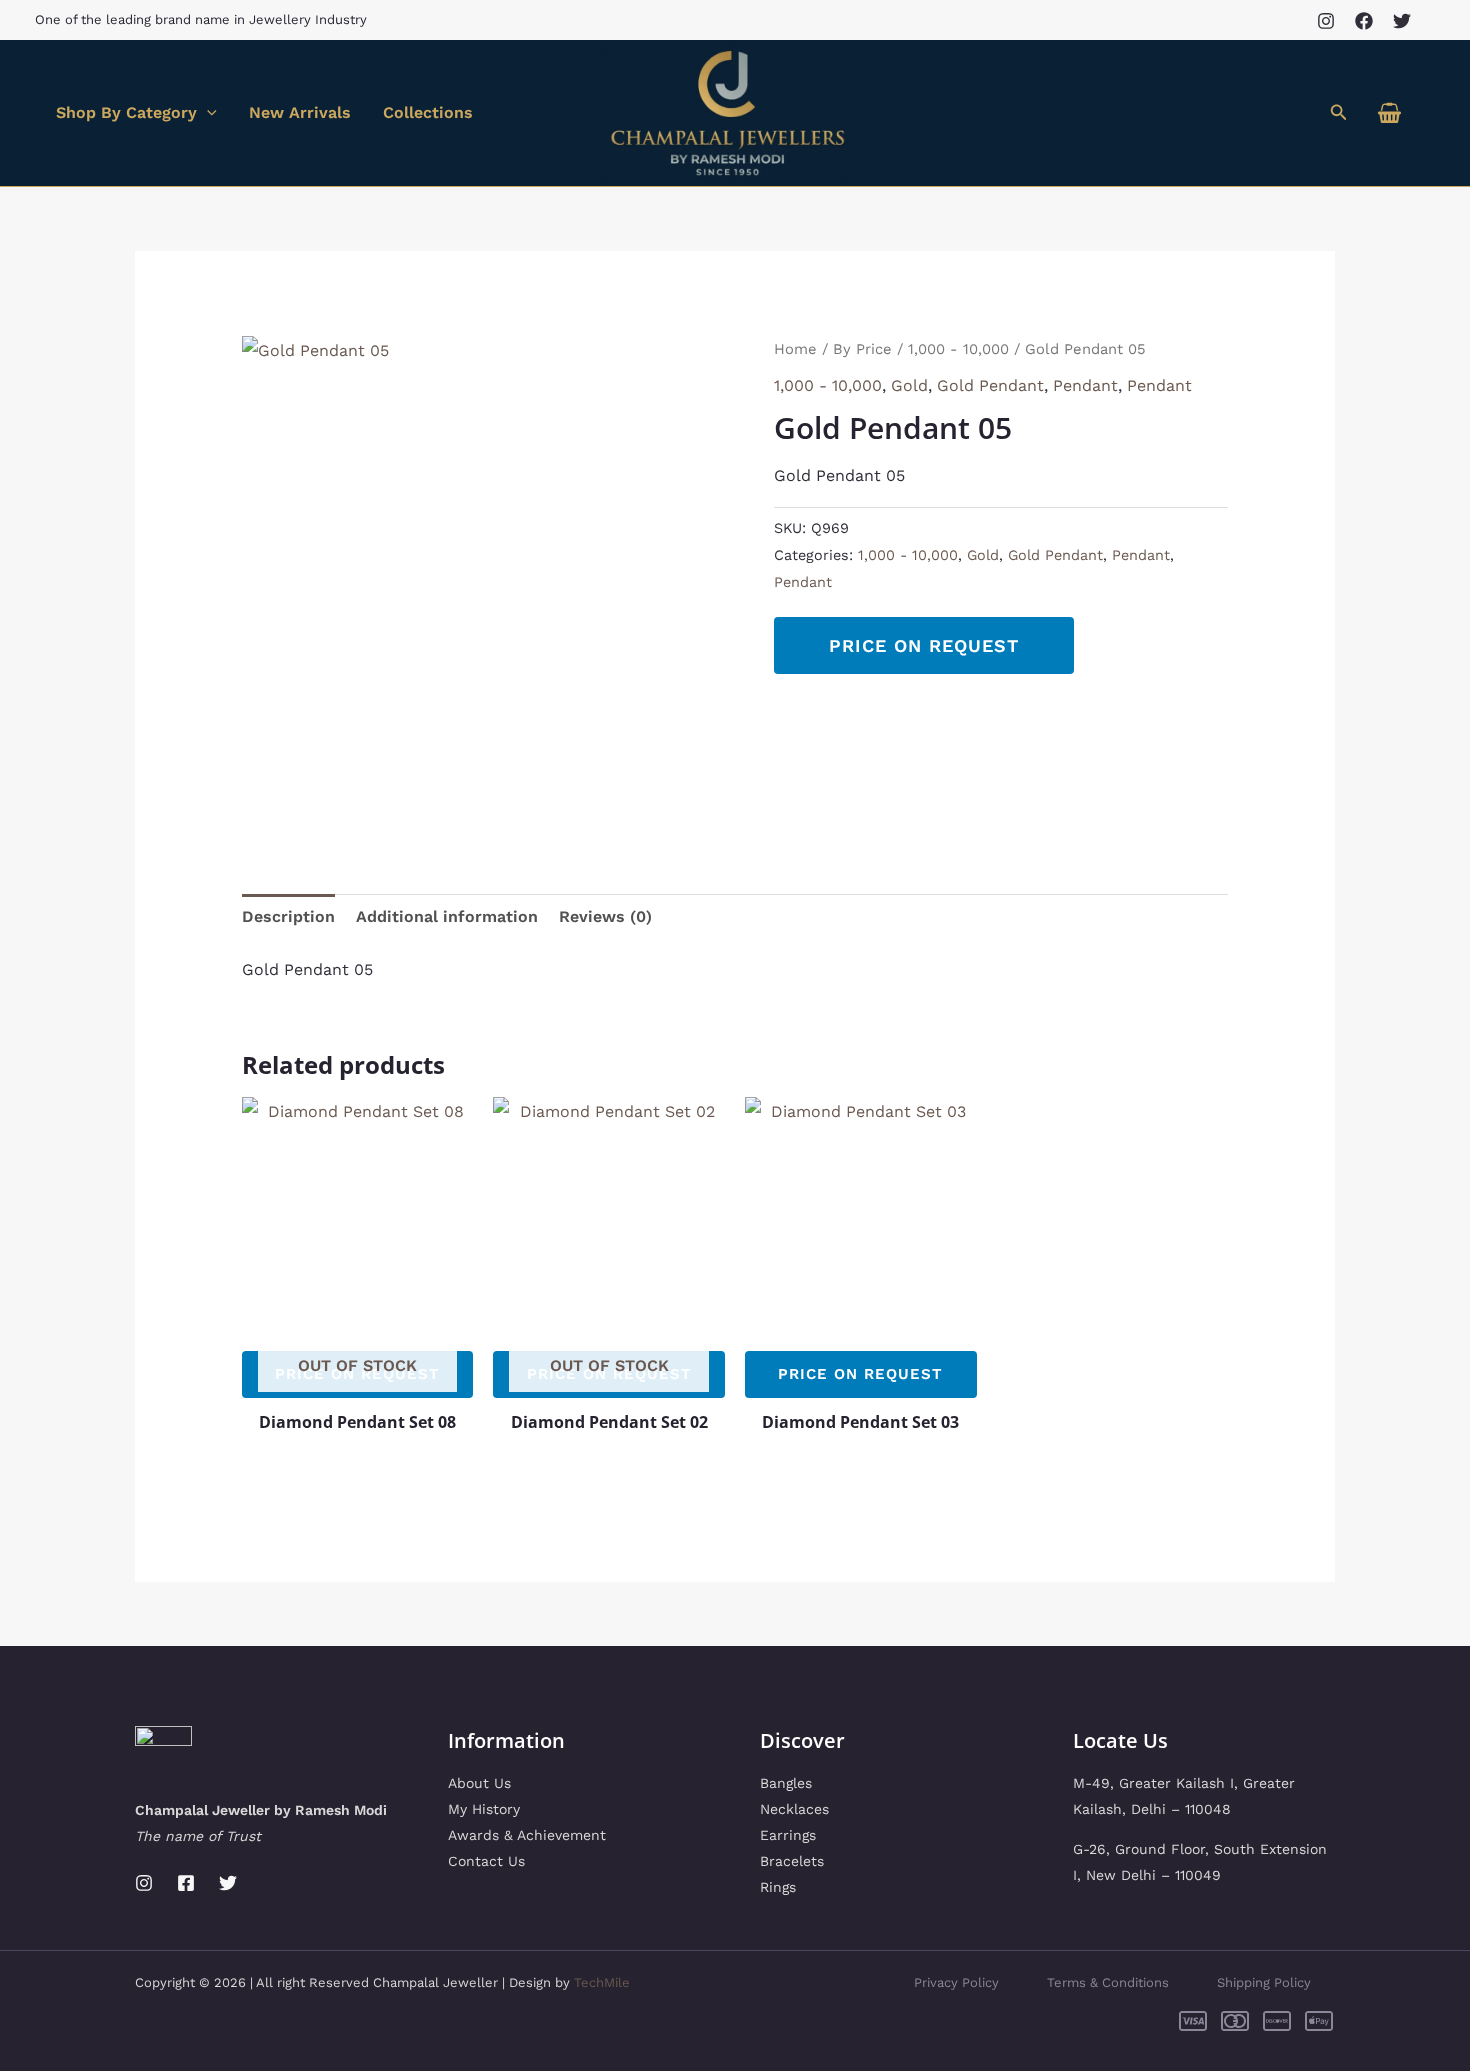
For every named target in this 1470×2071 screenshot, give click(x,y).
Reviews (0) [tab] (605, 916)
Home (795, 349)
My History (484, 1809)
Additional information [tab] (447, 916)
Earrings (788, 1835)
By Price (862, 349)
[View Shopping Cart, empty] (1389, 113)
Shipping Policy (1264, 1982)
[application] (207, 113)
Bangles (786, 1783)
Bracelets (792, 1861)
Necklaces (794, 1809)
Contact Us (486, 1861)
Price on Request (924, 645)
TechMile (602, 1982)
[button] (1339, 112)
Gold (909, 385)
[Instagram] (1326, 21)
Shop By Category (126, 112)
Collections (428, 112)
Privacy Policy (956, 1982)
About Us (479, 1783)
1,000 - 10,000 (958, 349)
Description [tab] (288, 916)
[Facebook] (1364, 21)
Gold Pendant (990, 385)
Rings (778, 1887)
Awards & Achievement (527, 1835)
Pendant (1085, 385)
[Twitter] (1402, 21)
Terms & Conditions (1108, 1982)
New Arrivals (300, 112)
